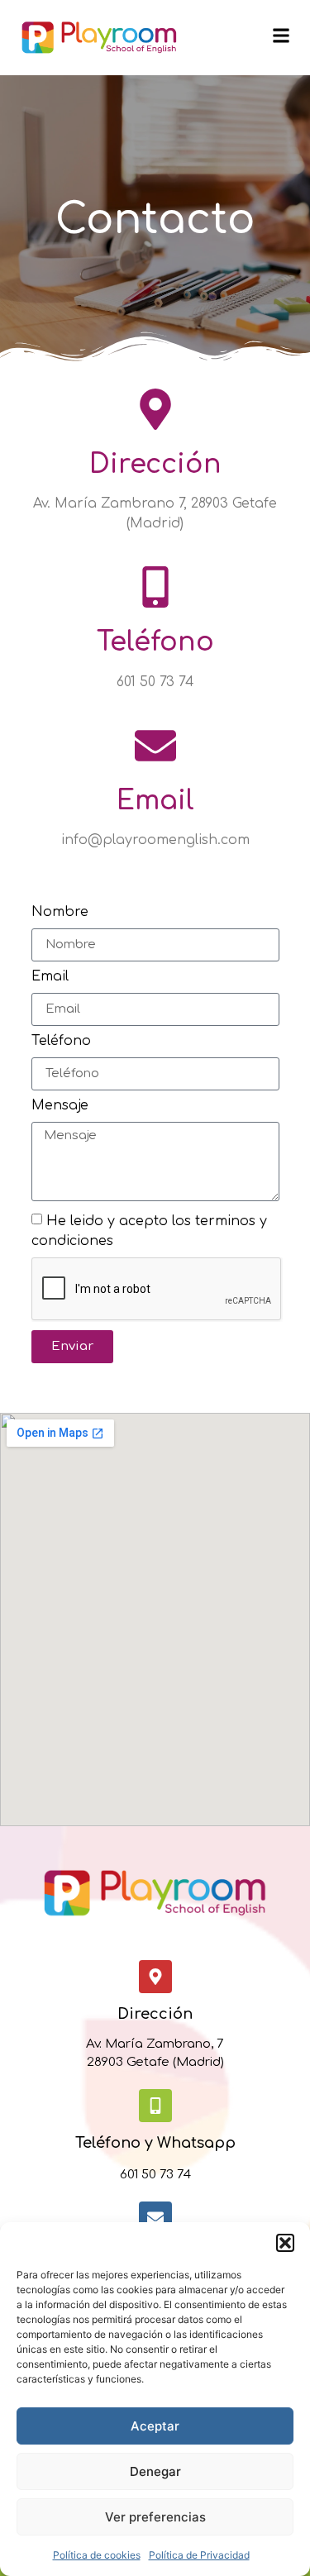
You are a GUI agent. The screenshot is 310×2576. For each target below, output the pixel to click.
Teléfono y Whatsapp (155, 2143)
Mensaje (60, 1106)
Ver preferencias (155, 2517)
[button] (285, 2243)
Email (155, 801)
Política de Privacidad (199, 2555)
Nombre (60, 912)
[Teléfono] (155, 587)
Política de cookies (97, 2555)
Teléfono (155, 642)
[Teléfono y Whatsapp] (155, 2106)
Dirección (155, 464)
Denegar (155, 2471)
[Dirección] (155, 409)
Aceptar (155, 2426)
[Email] (155, 746)
